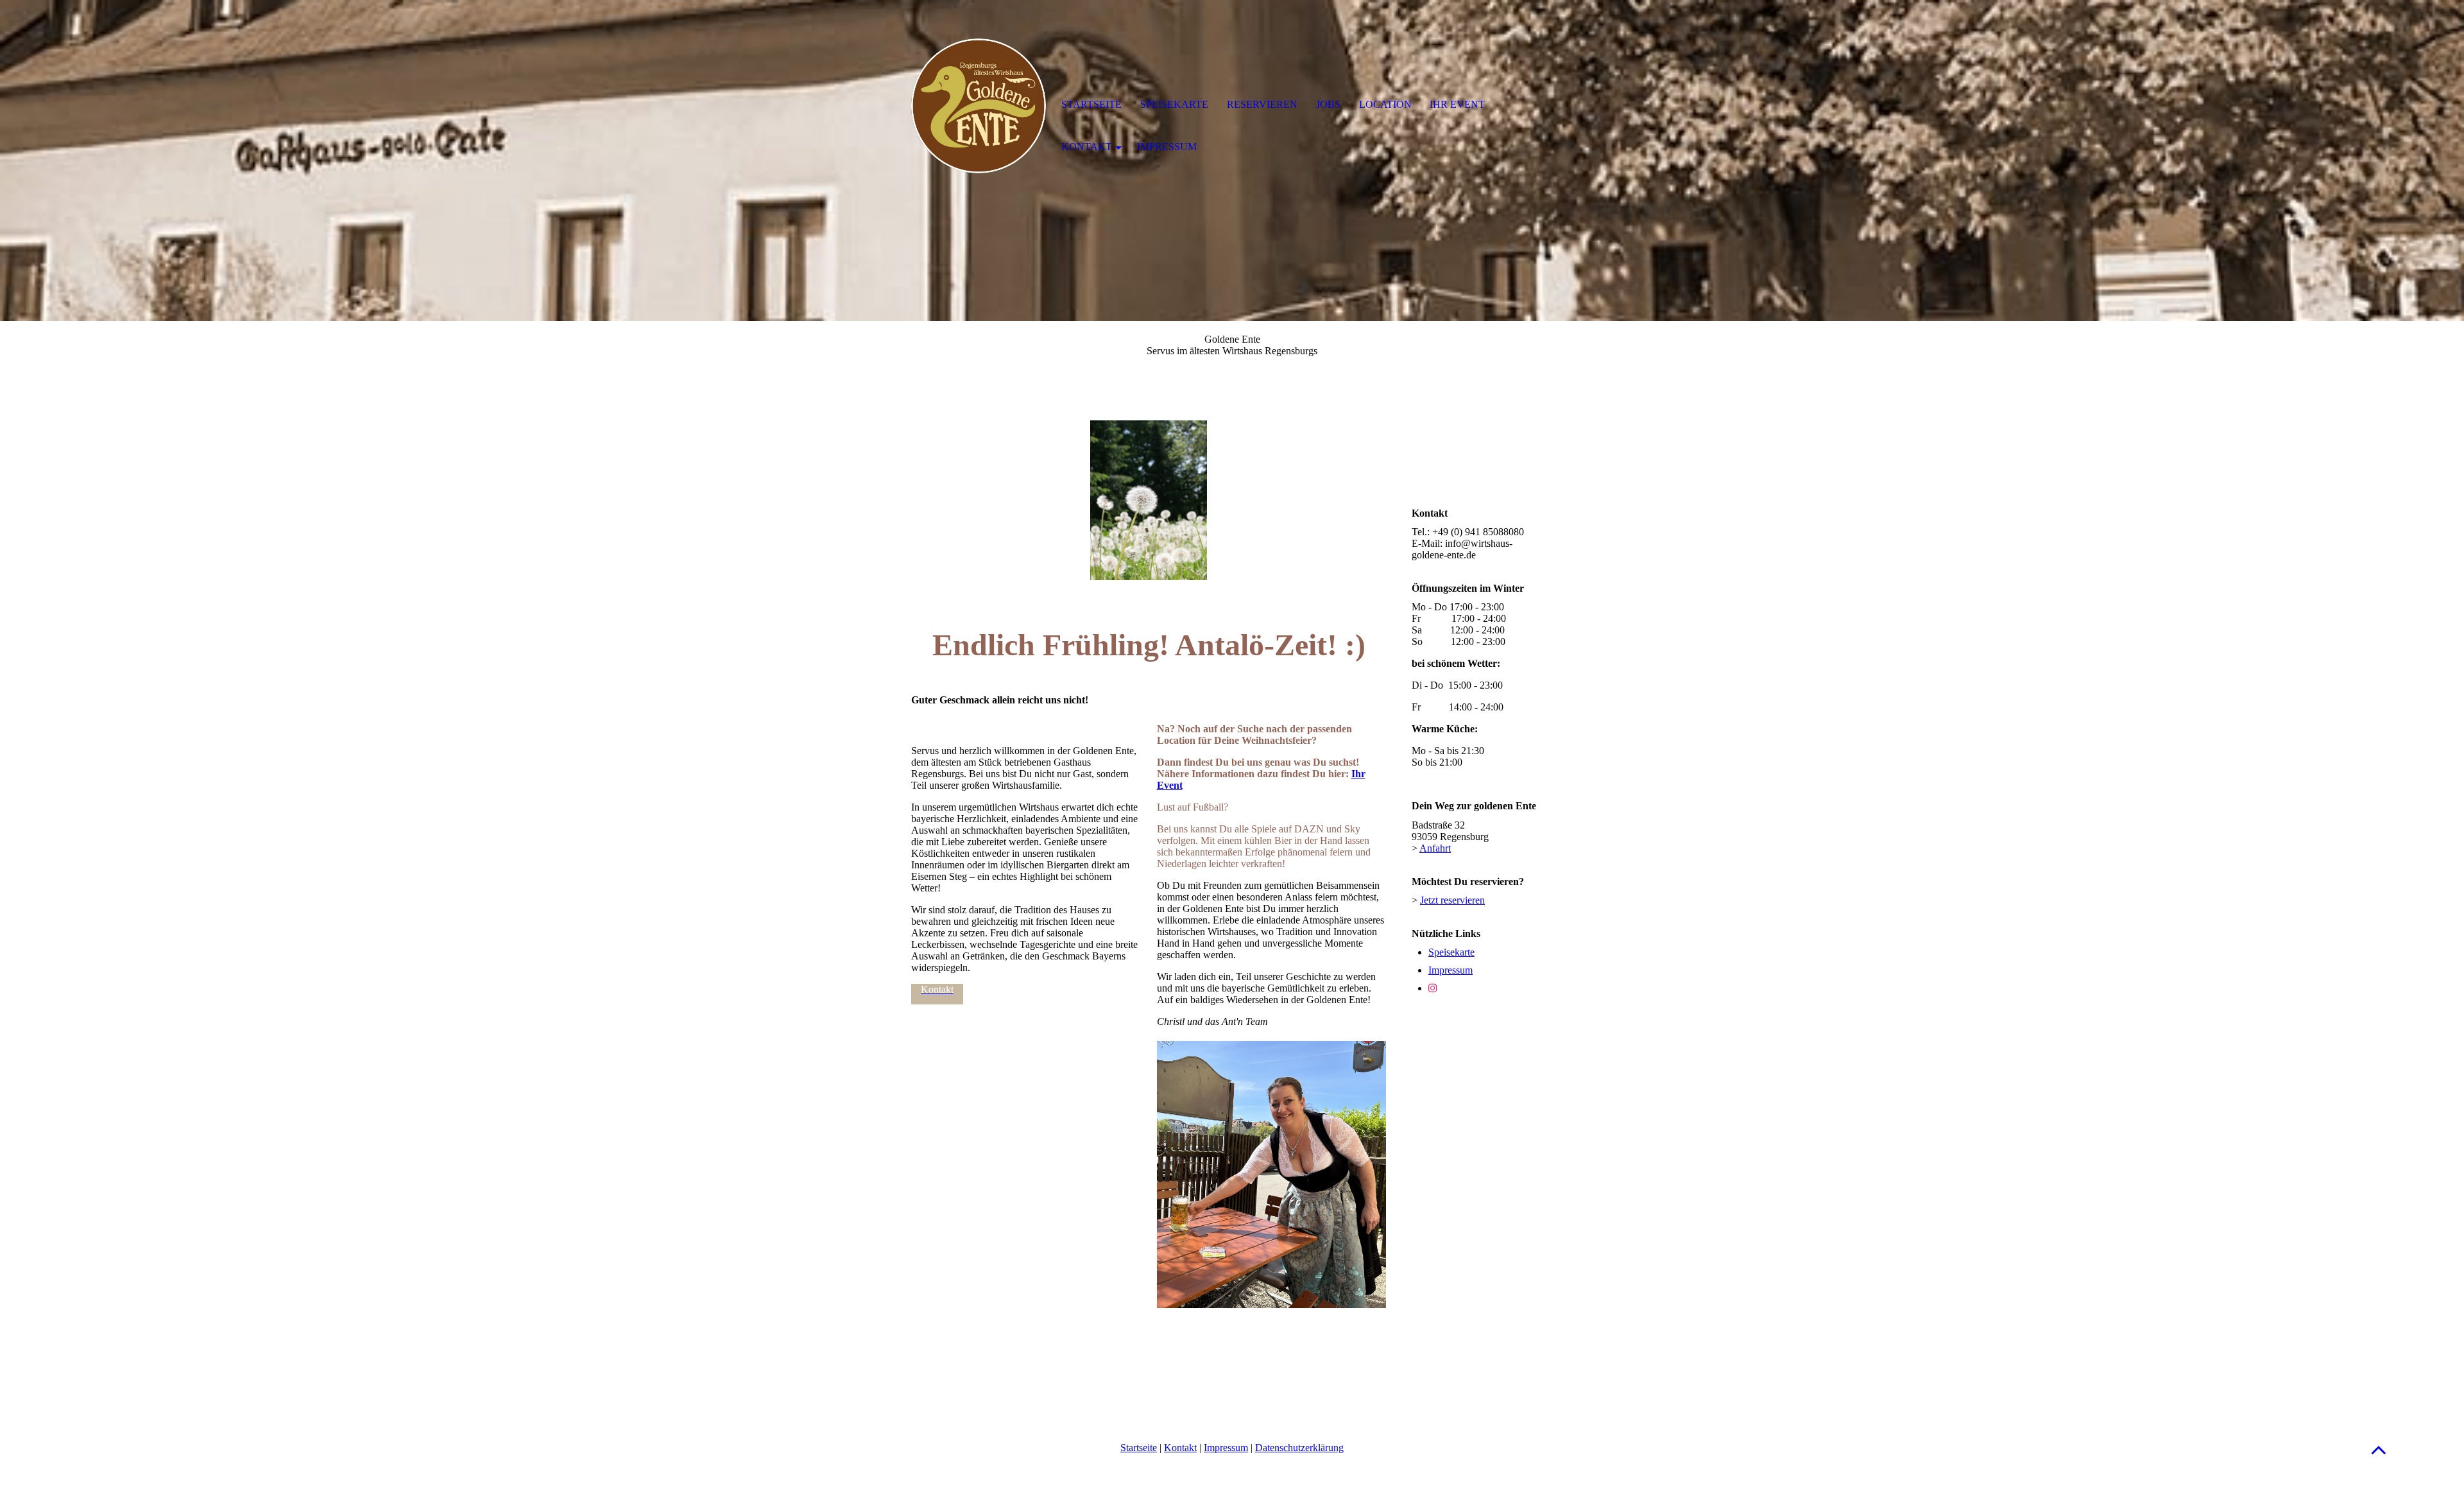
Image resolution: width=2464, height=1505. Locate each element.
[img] (979, 106)
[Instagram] (1433, 988)
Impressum (1450, 970)
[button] (2379, 1449)
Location (1385, 104)
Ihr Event (1457, 104)
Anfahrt (1435, 848)
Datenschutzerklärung (1299, 1448)
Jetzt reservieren (1452, 900)
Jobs (1328, 104)
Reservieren (1262, 104)
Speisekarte (1451, 952)
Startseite (1139, 1448)
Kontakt (1180, 1448)
